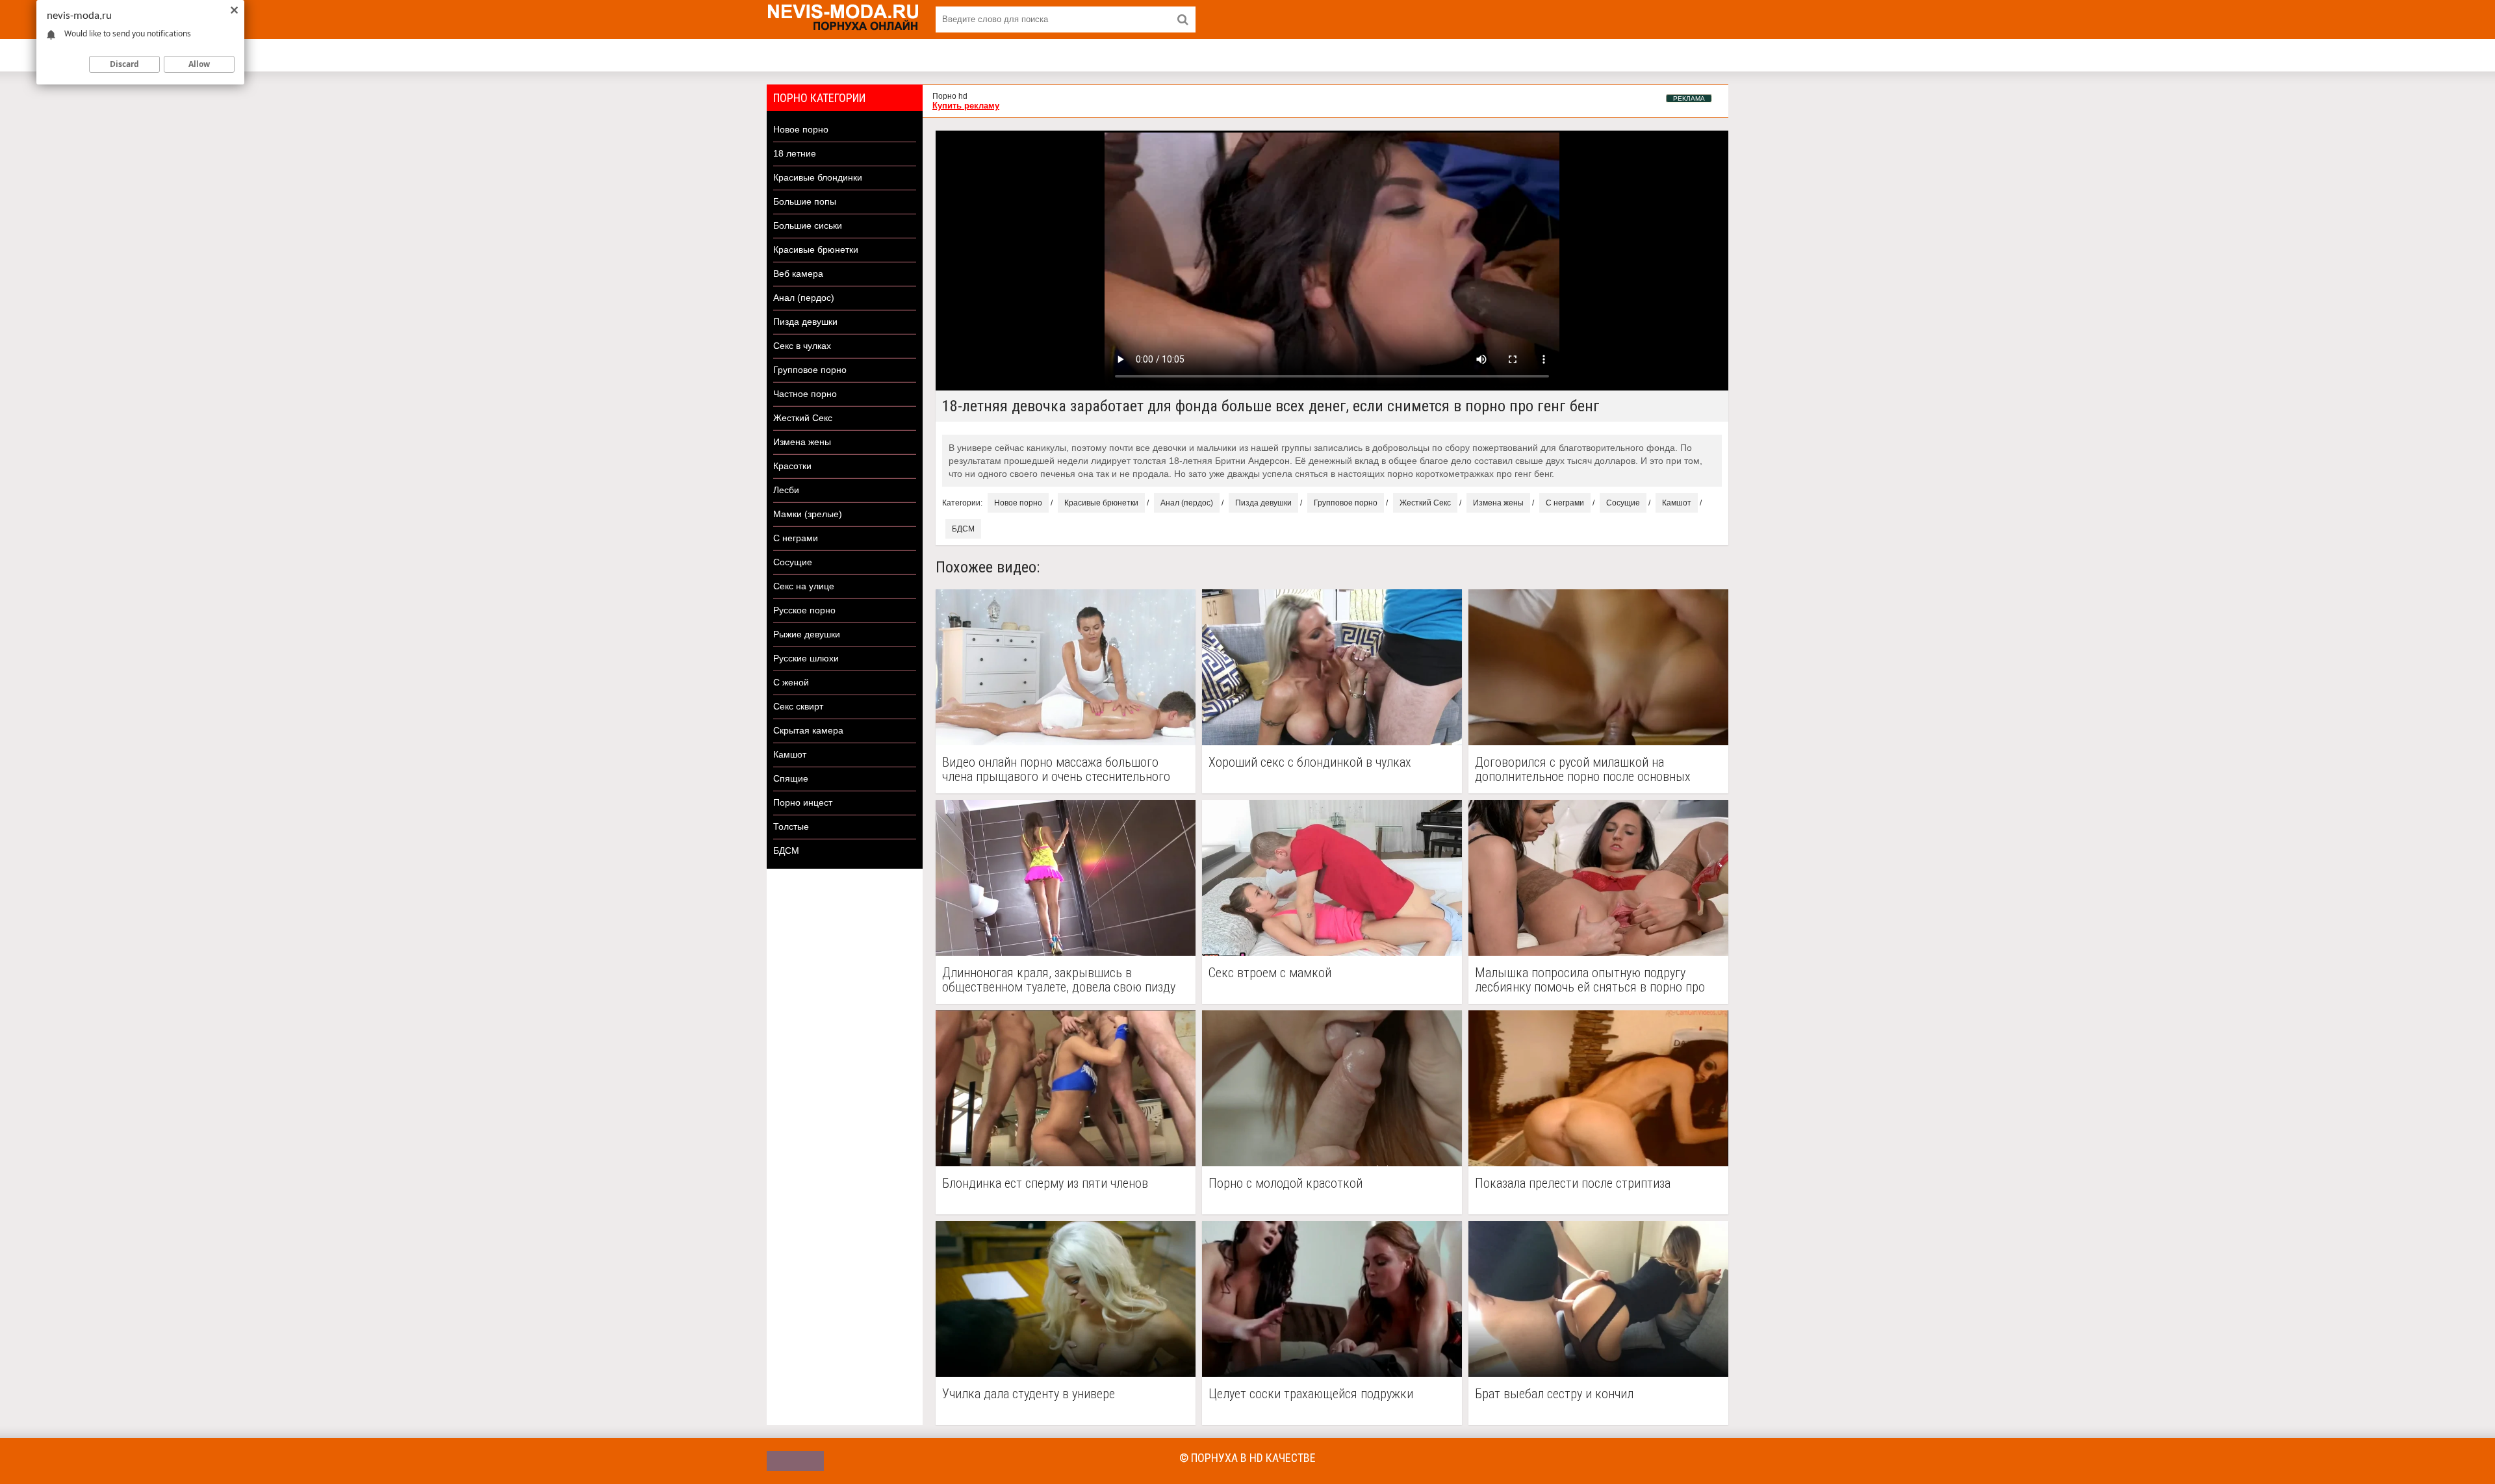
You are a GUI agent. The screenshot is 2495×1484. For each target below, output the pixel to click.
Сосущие (793, 562)
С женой (791, 682)
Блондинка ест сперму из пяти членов (1045, 1183)
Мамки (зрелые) (808, 514)
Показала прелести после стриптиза (1573, 1183)
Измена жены (802, 442)
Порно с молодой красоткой (1286, 1183)
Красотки (792, 466)
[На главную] (845, 19)
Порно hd (950, 96)
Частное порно (805, 394)
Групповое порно (810, 370)
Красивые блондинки (818, 177)
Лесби (786, 490)
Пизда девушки (805, 322)
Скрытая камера (808, 730)
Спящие (791, 778)
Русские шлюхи (806, 658)
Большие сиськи (808, 225)
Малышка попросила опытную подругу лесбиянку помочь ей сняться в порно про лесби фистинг (1590, 980)
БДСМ (786, 851)
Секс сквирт (798, 706)
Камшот (790, 754)
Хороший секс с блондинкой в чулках (1310, 762)
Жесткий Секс (803, 418)
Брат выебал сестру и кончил (1554, 1394)
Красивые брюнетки (816, 249)
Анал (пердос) (804, 298)
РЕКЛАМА (1689, 98)
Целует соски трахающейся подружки (1311, 1394)
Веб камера (798, 274)
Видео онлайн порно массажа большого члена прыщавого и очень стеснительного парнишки (1056, 769)
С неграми (796, 538)
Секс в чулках (802, 346)
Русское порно (804, 610)
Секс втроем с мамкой (1270, 973)
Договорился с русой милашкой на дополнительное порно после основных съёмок (1583, 769)
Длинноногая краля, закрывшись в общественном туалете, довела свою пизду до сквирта (1059, 980)
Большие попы (805, 201)
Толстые (791, 826)
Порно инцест (803, 802)
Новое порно (801, 129)
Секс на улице (804, 586)
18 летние (795, 153)
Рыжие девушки (807, 634)
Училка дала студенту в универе (1029, 1394)
